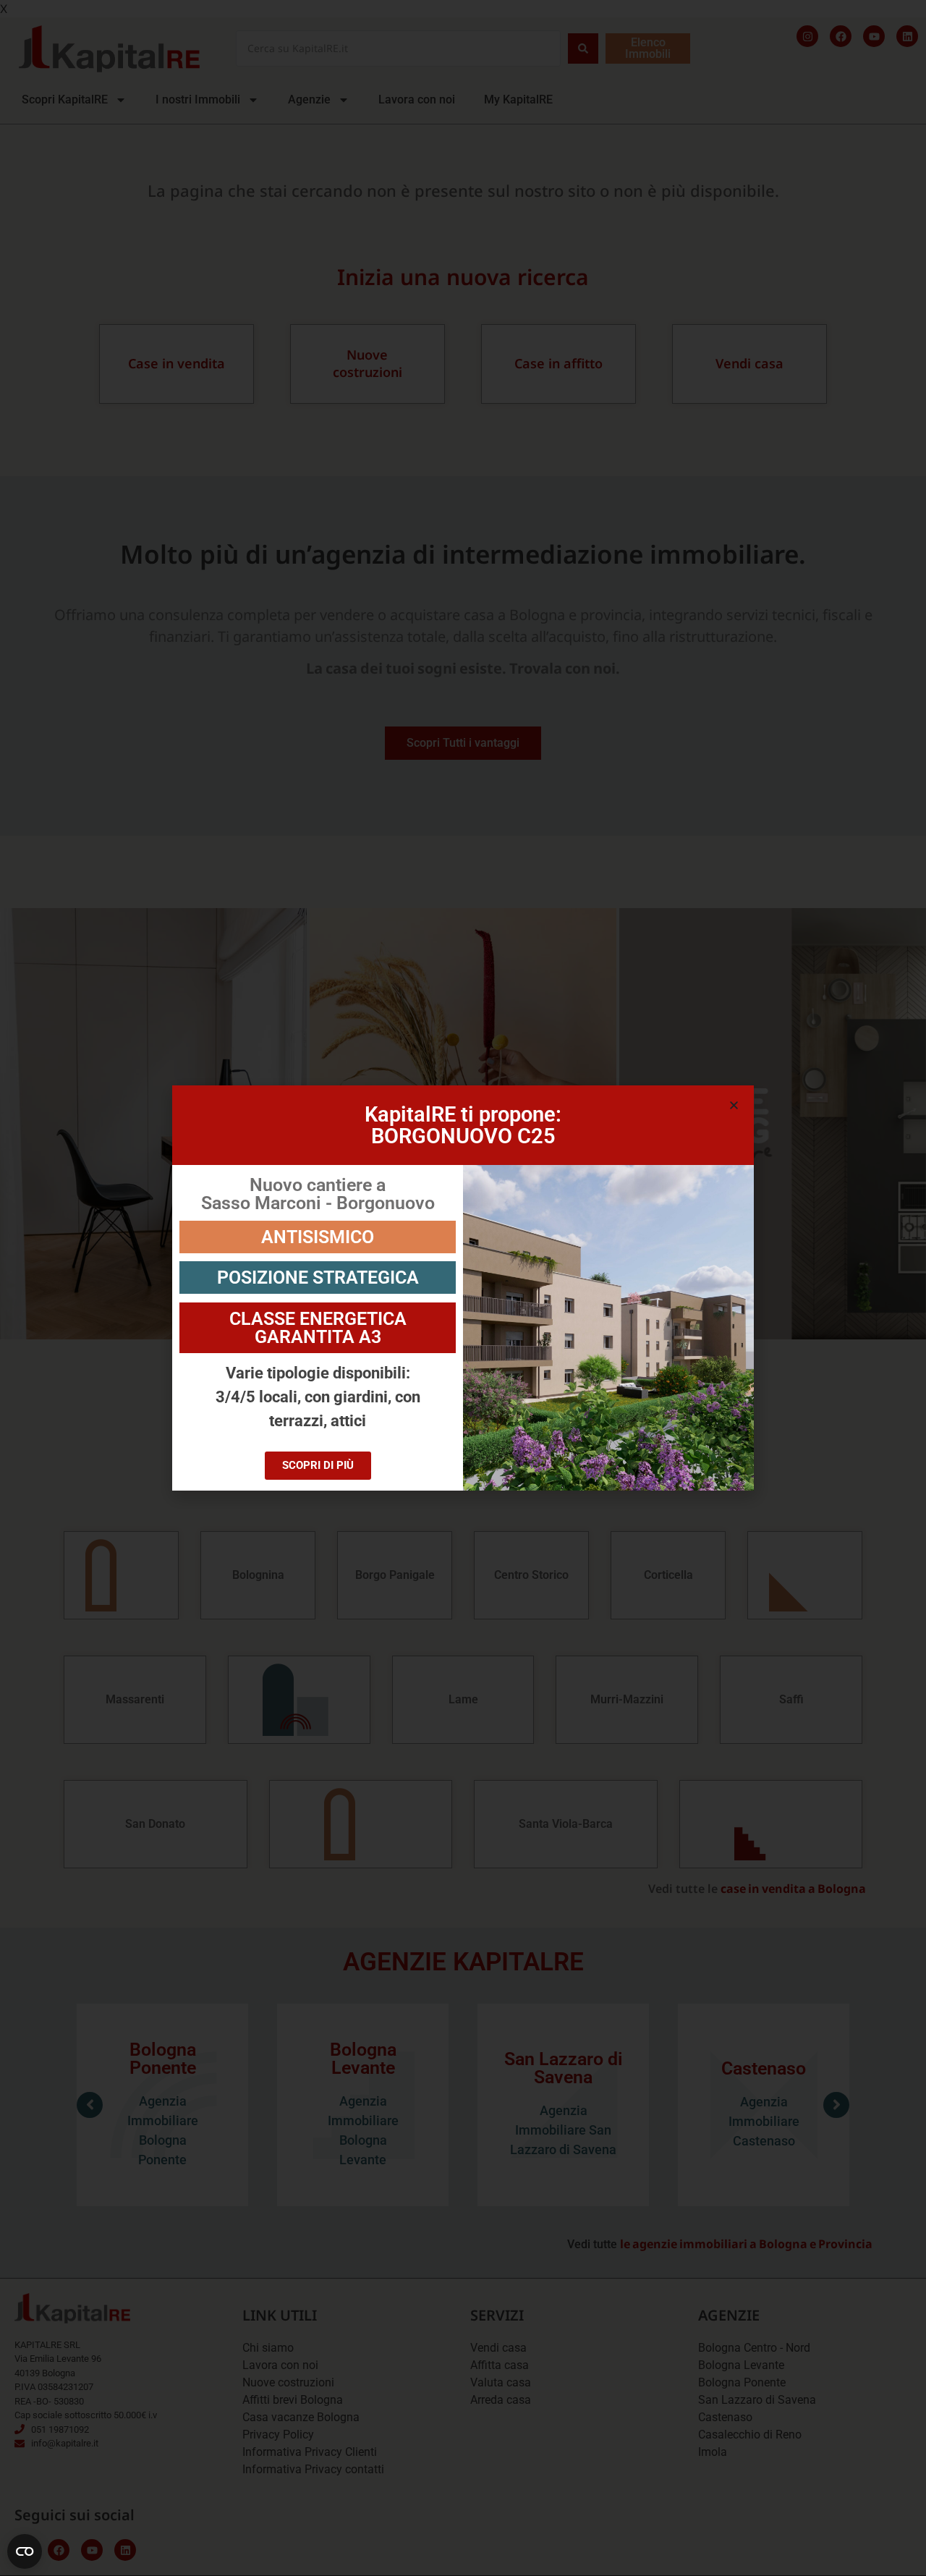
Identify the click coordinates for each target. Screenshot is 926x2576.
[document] (463, 1288)
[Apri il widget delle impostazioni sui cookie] (25, 2551)
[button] (734, 1105)
